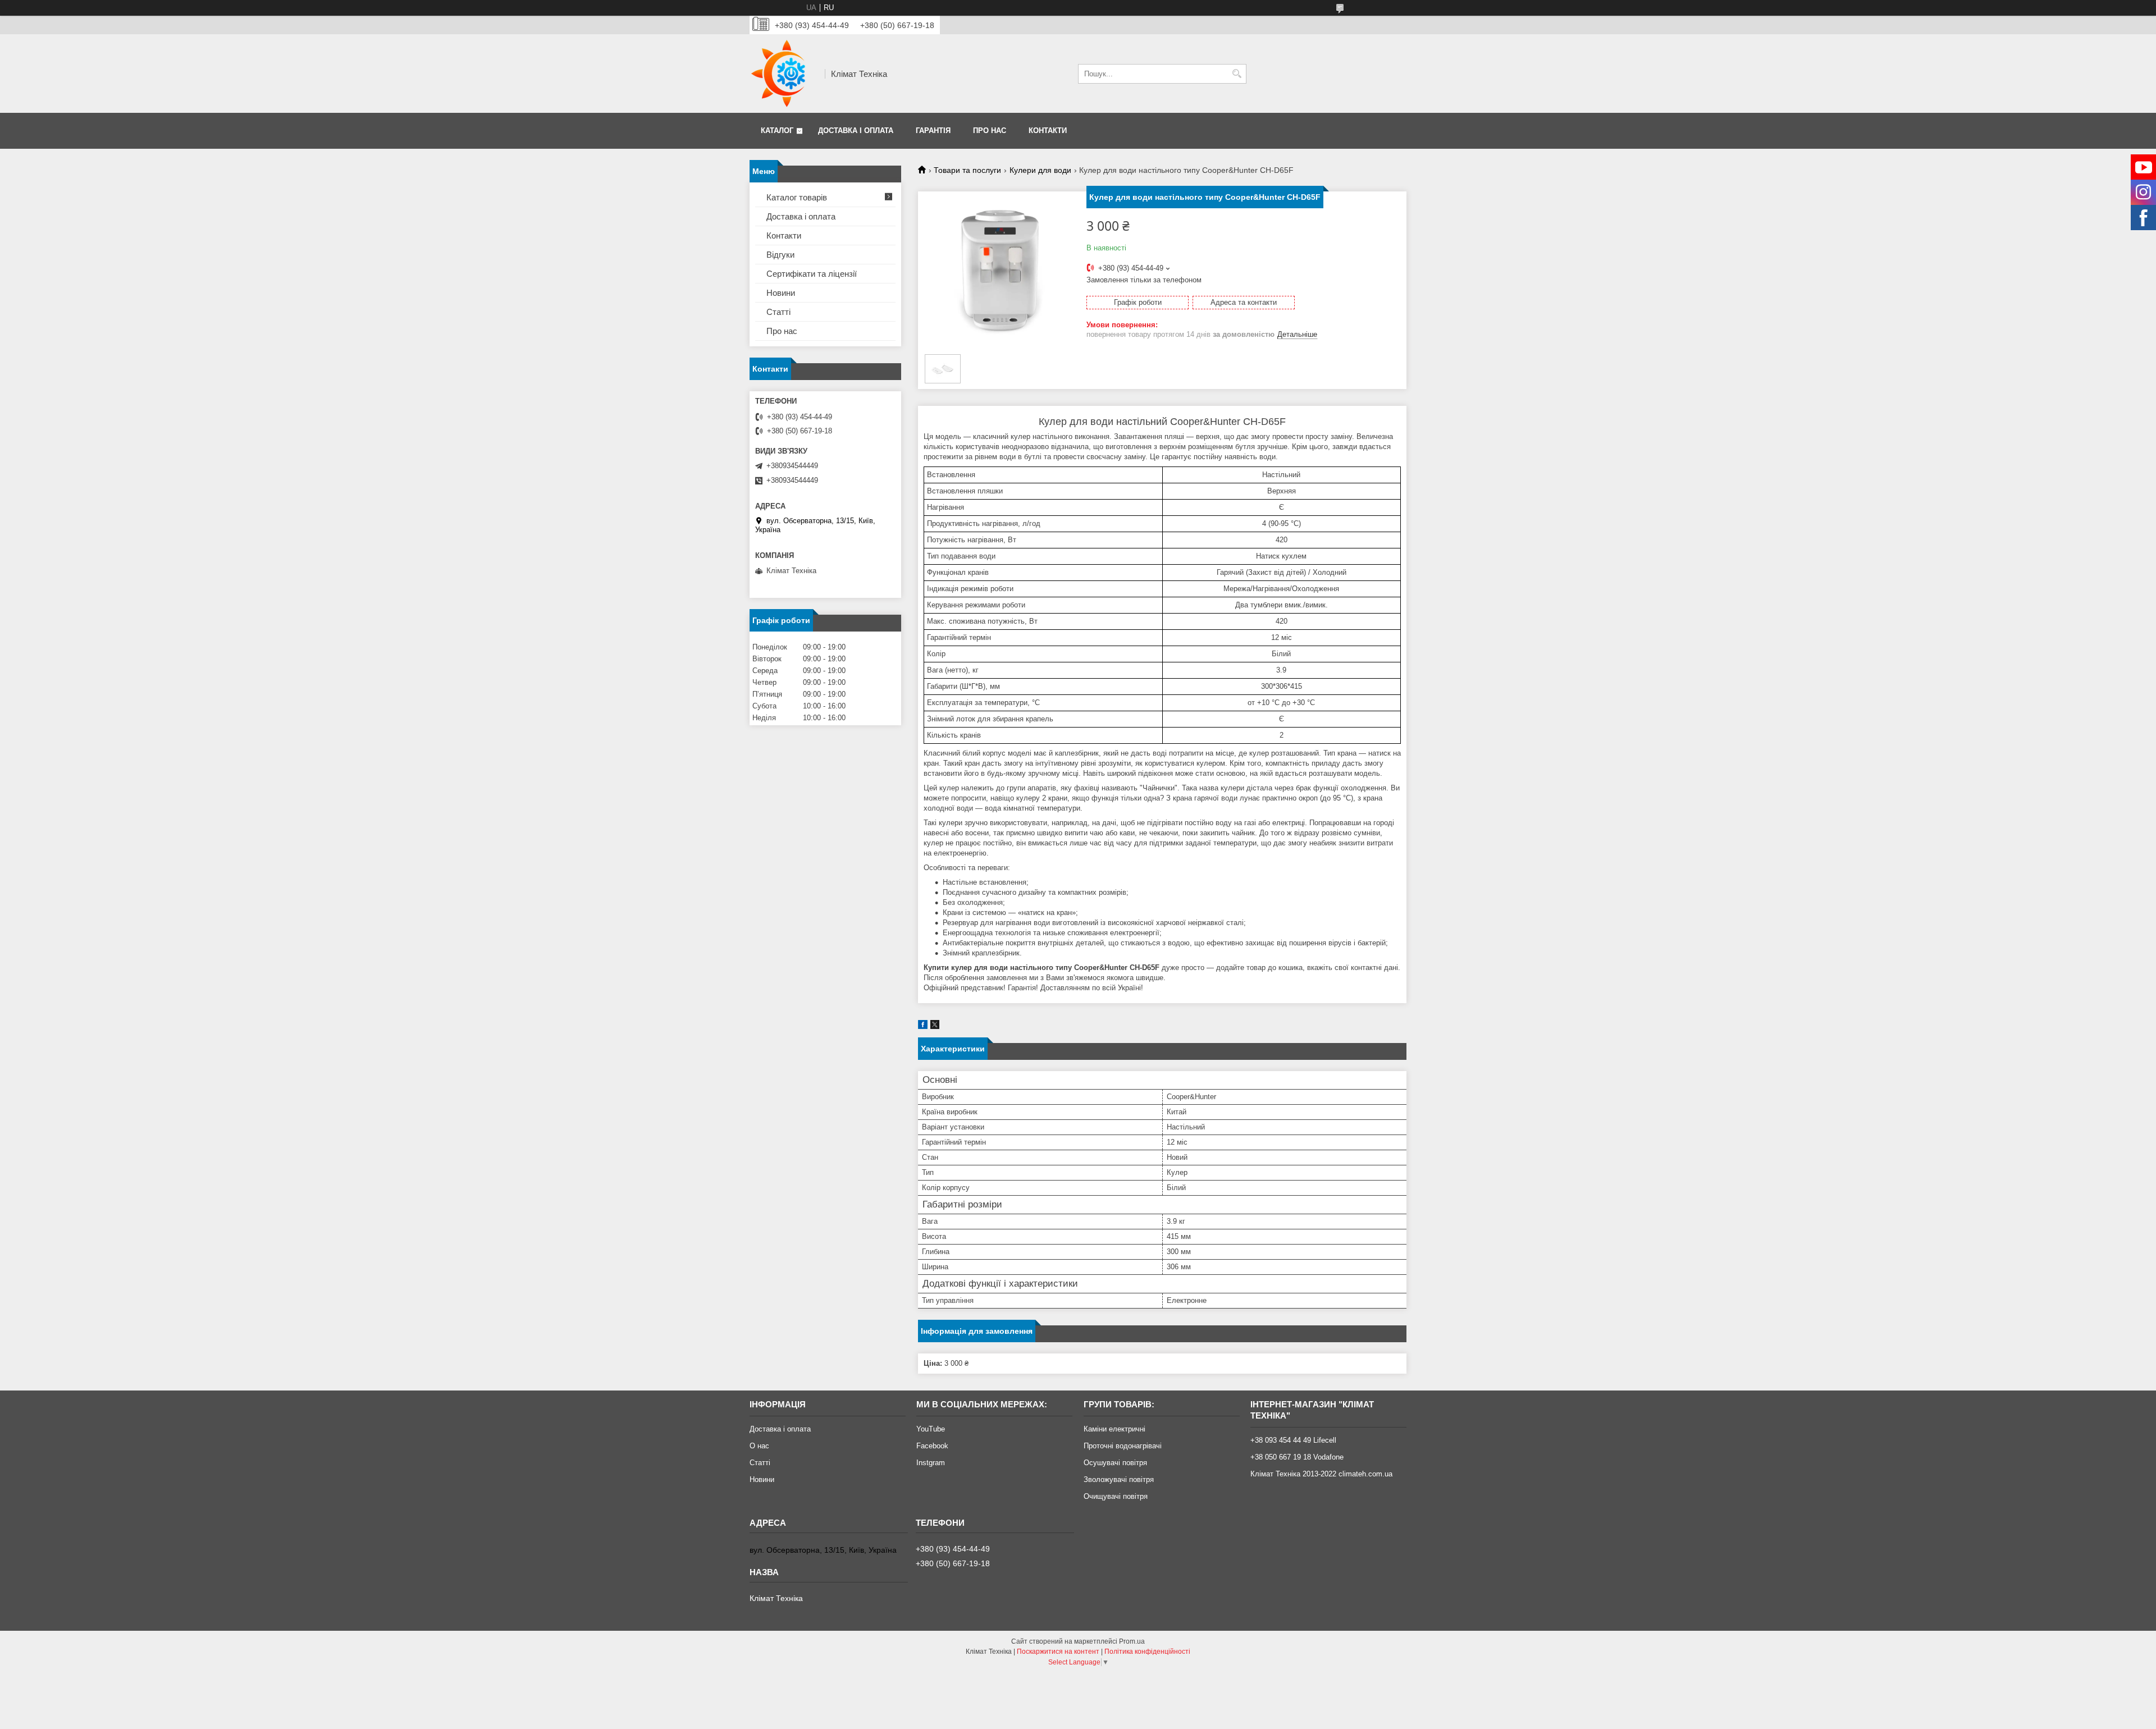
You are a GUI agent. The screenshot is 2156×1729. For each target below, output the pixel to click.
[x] (935, 1026)
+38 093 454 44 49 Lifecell (1293, 1440)
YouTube (931, 1429)
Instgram (931, 1463)
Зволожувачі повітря (1119, 1479)
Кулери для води (1040, 170)
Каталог (777, 131)
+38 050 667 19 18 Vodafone (1297, 1457)
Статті (778, 312)
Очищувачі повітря (1116, 1496)
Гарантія (933, 131)
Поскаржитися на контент (1058, 1652)
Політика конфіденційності (1147, 1652)
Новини (781, 293)
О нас (759, 1446)
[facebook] (923, 1026)
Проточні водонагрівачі (1123, 1446)
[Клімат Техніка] (783, 74)
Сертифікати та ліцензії (812, 274)
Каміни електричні (1114, 1429)
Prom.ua (1132, 1641)
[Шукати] (1237, 74)
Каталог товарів (797, 197)
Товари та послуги (967, 170)
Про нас (990, 131)
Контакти (1048, 131)
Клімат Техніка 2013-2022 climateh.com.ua (1321, 1474)
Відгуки (780, 255)
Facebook (932, 1446)
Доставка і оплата (856, 131)
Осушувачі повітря (1115, 1463)
